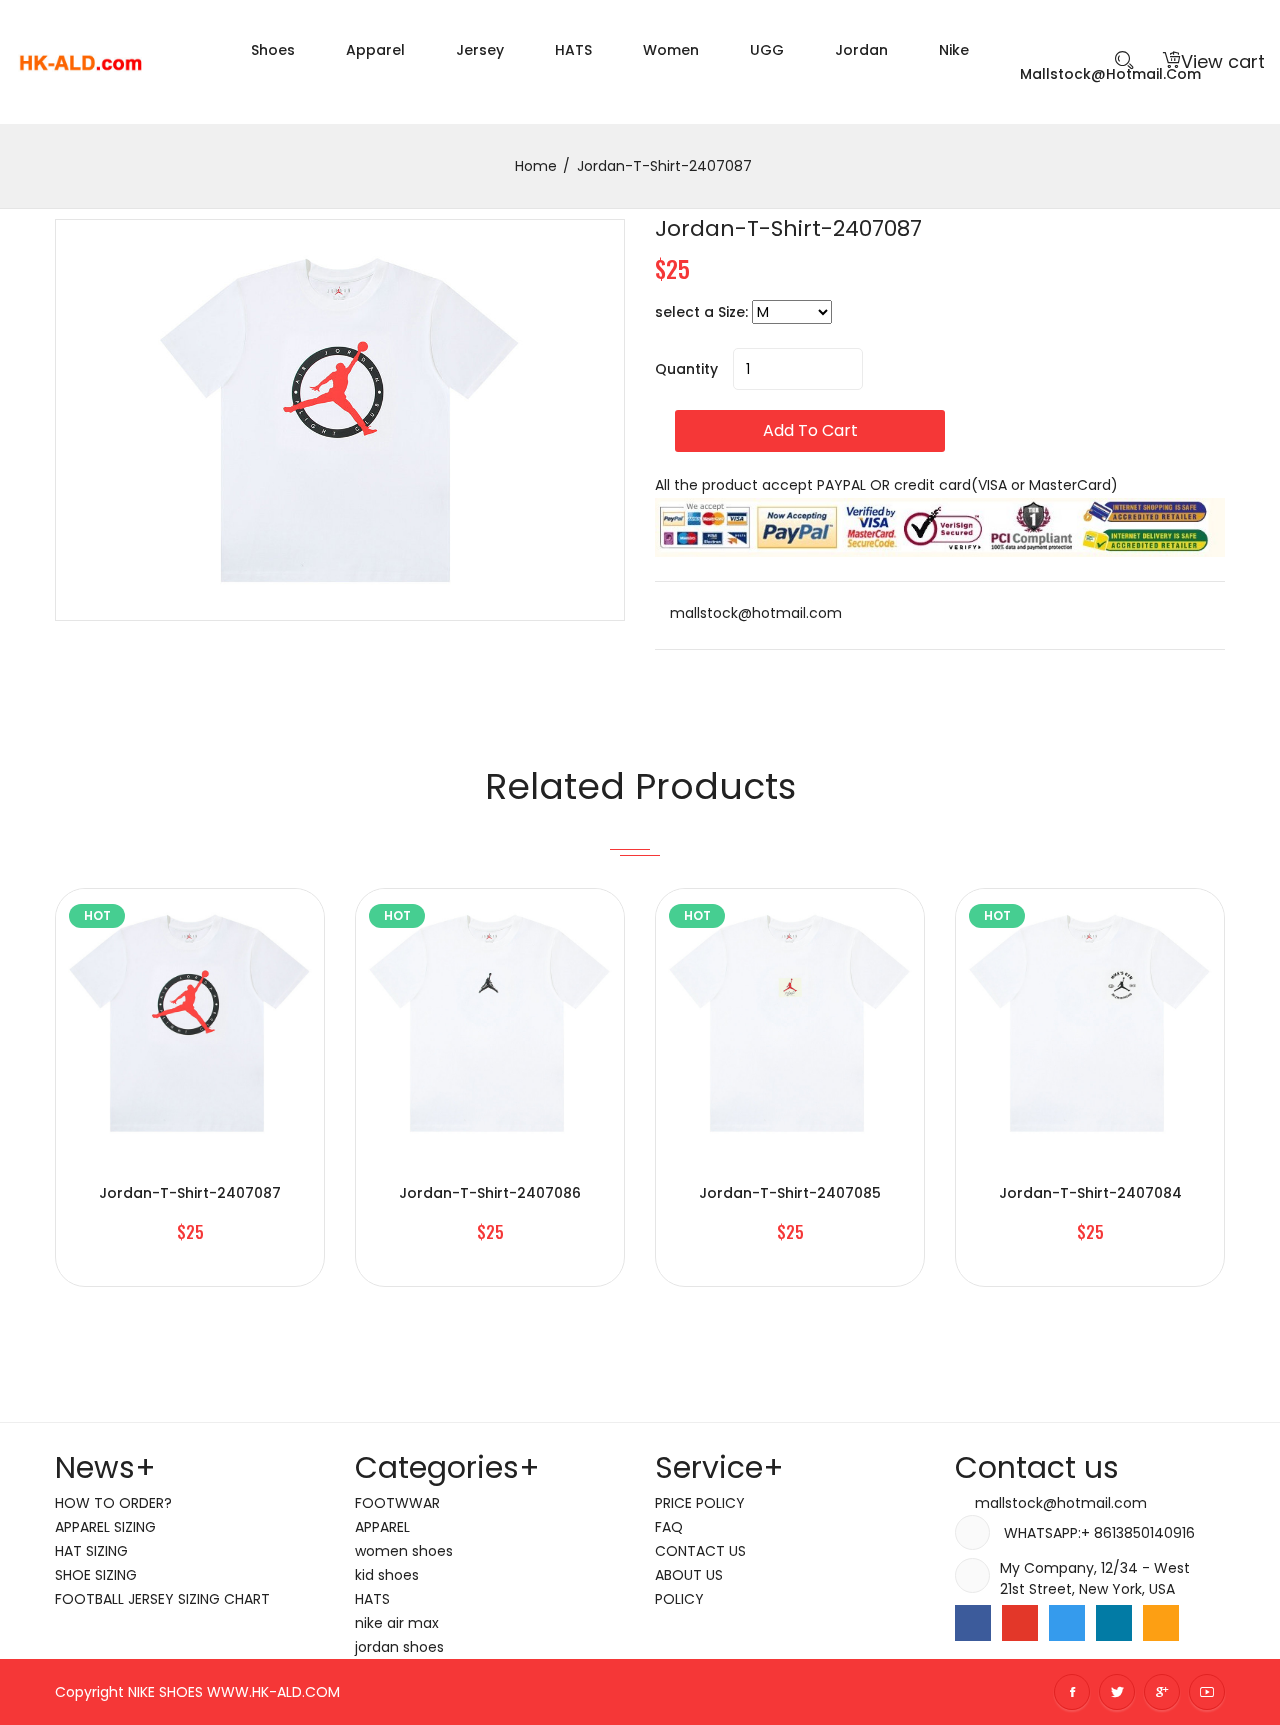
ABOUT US (689, 1575)
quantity (686, 369)
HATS (573, 50)
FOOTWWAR (397, 1503)
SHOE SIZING (96, 1575)
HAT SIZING (91, 1551)
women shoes (404, 1551)
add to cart (810, 430)
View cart (1223, 61)
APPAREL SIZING (105, 1527)
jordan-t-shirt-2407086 (490, 1193)
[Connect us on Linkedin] (1114, 1623)
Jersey (480, 50)
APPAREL (382, 1527)
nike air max (397, 1623)
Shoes (273, 50)
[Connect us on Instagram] (1161, 1623)
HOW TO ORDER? (113, 1503)
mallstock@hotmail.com (754, 613)
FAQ (669, 1527)
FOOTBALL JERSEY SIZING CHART (162, 1599)
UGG (767, 50)
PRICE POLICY (700, 1503)
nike (954, 50)
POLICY (679, 1599)
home (536, 166)
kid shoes (387, 1575)
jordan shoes (399, 1647)
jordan (861, 50)
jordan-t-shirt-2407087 (788, 228)
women (671, 50)
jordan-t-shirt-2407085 (790, 1193)
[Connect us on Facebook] (973, 1623)
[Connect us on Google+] (1020, 1623)
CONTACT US (700, 1551)
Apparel (375, 50)
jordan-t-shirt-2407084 (1090, 1193)
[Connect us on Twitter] (1067, 1623)
